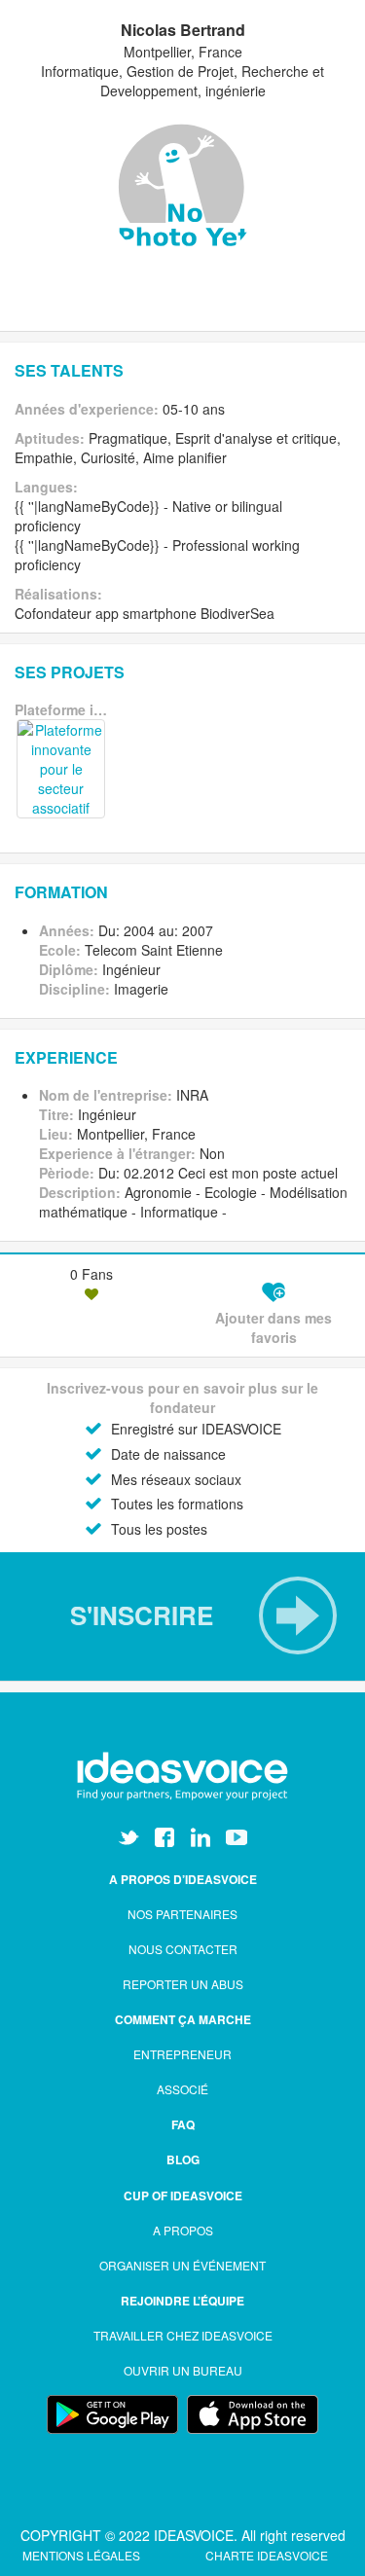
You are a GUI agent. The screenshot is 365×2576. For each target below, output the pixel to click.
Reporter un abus (183, 1984)
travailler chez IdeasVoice (183, 2335)
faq (183, 2124)
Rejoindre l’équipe (182, 2301)
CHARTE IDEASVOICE (267, 2555)
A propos (183, 2230)
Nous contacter (183, 1949)
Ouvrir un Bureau (183, 2370)
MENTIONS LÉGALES (83, 2555)
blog (183, 2159)
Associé (182, 2089)
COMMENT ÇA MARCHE (183, 2019)
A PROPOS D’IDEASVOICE (183, 1879)
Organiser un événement (182, 2265)
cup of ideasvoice (183, 2195)
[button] (182, 1615)
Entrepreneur (182, 2054)
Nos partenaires (182, 1914)
